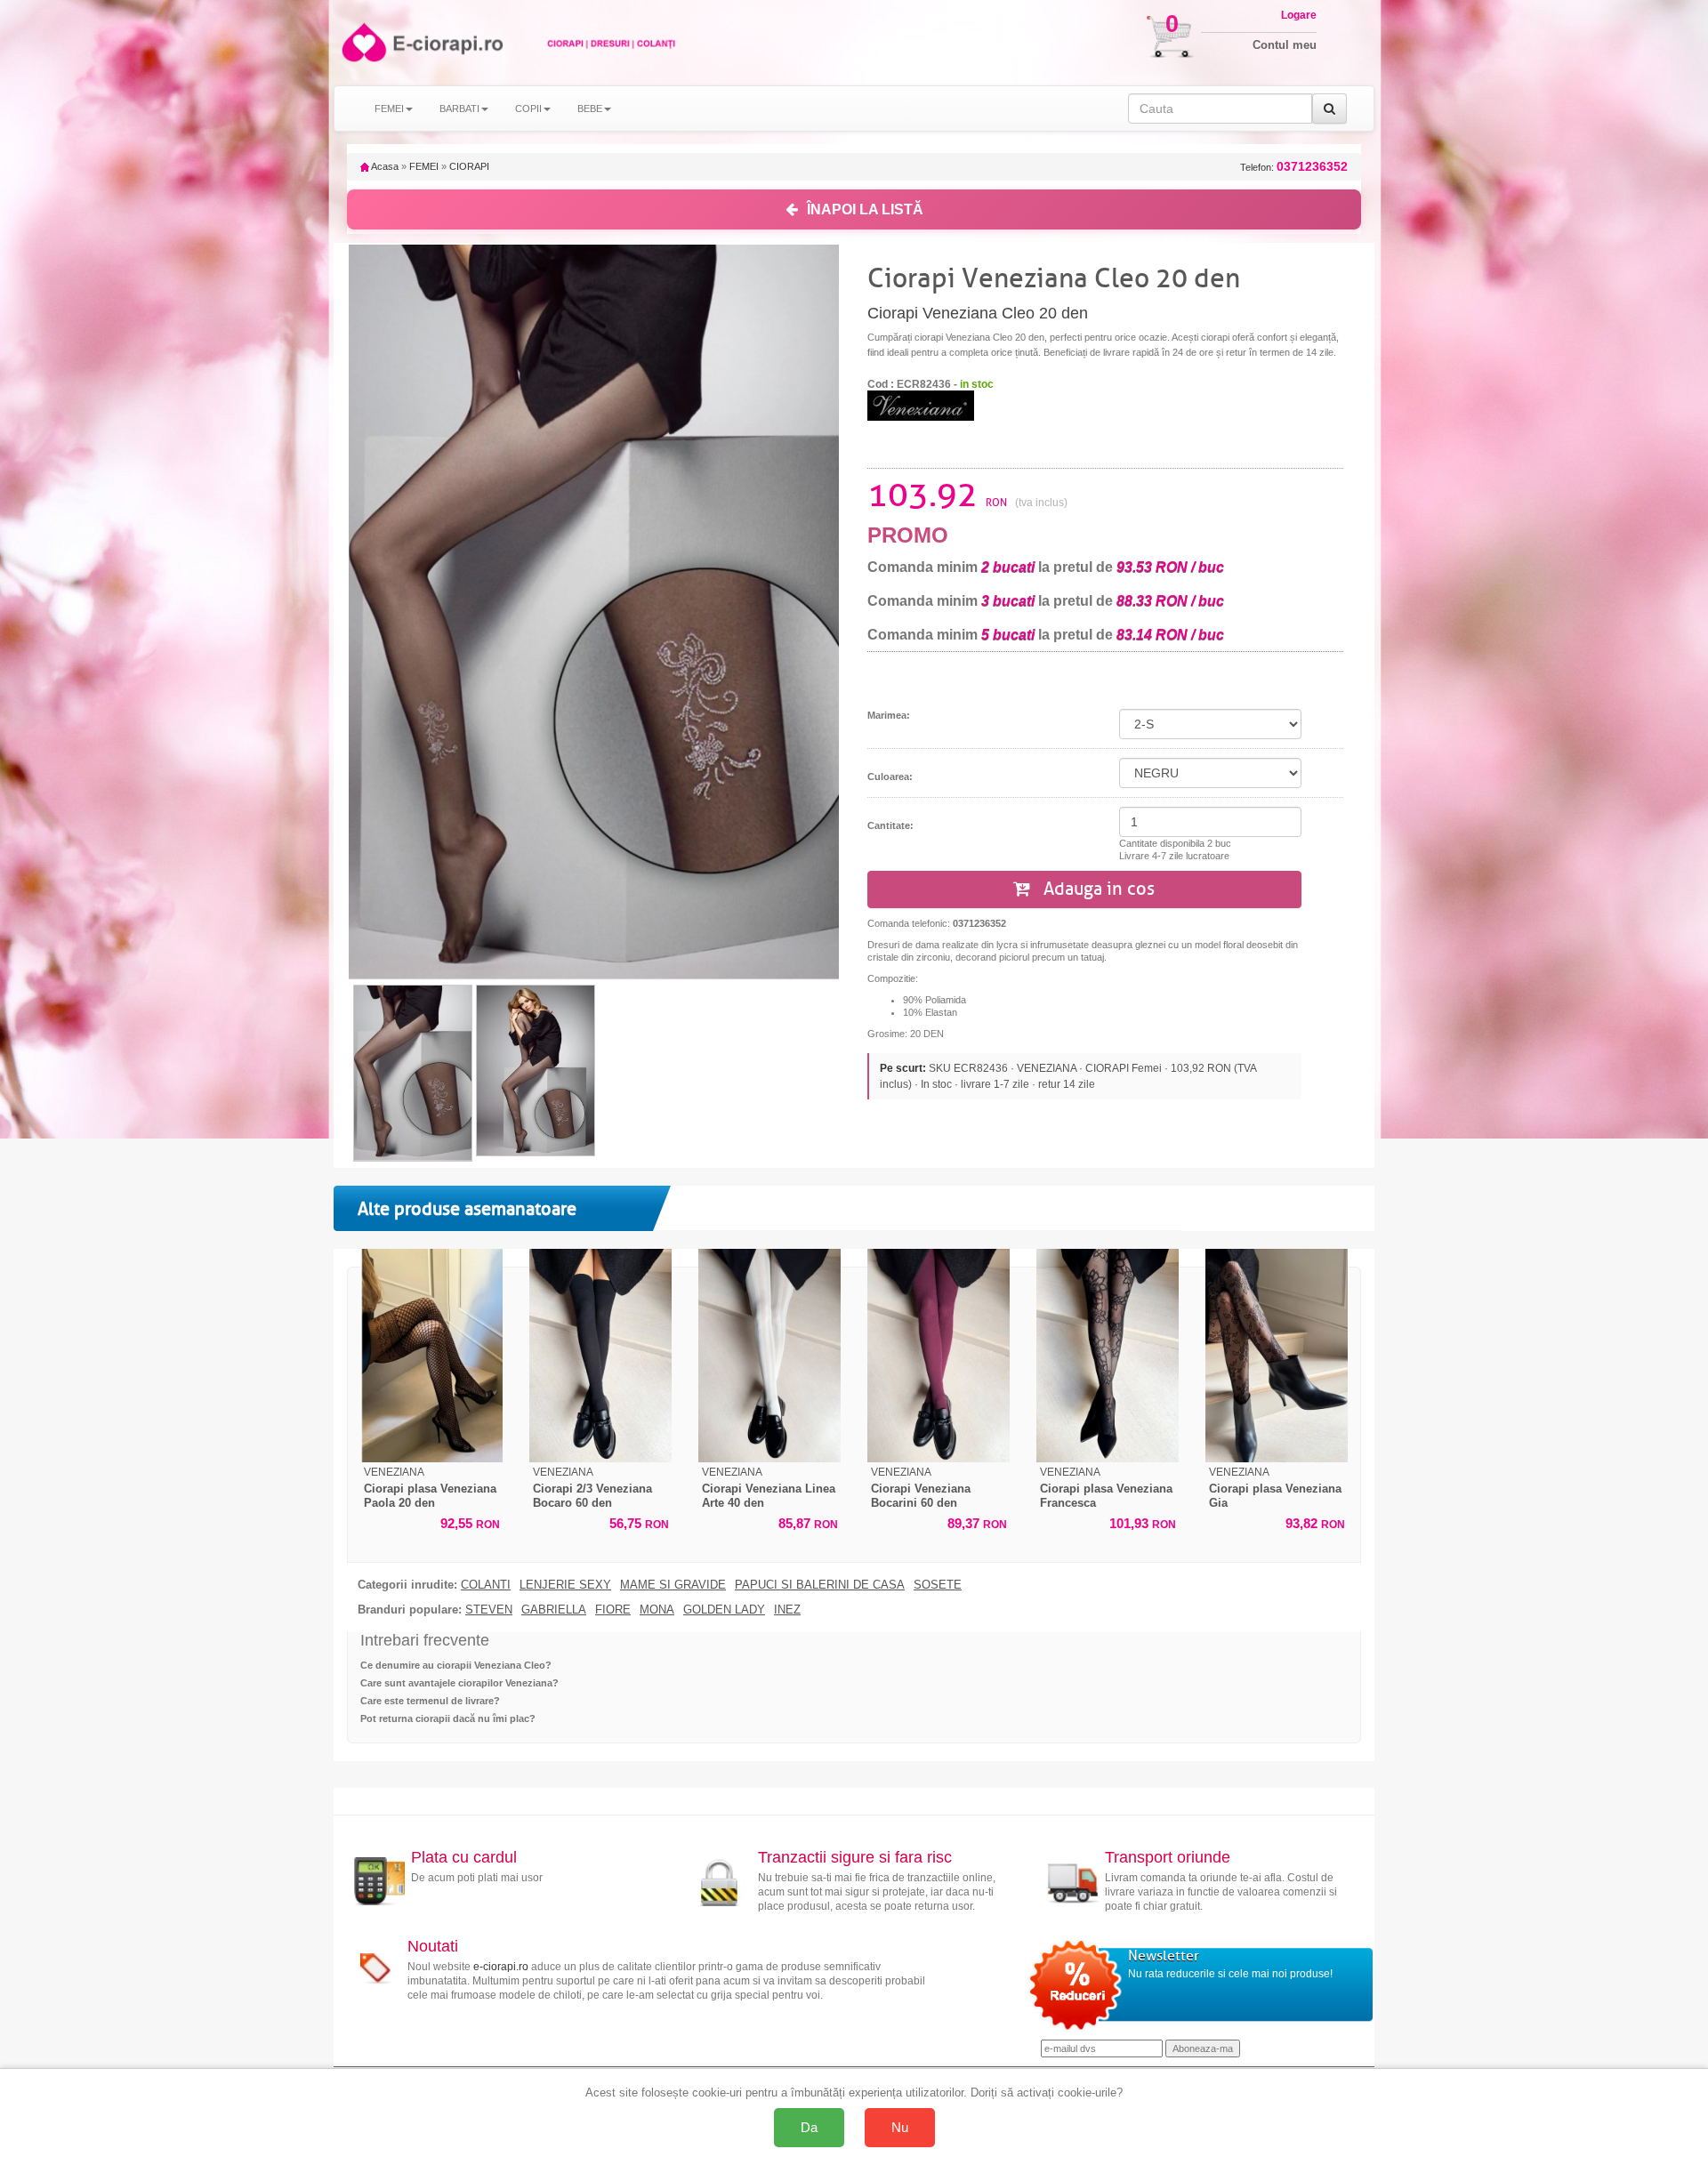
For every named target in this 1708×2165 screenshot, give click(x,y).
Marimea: (889, 715)
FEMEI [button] (389, 109)
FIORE (613, 1610)
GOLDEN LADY (724, 1610)
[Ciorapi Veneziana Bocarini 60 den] (939, 1356)
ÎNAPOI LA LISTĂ (865, 209)
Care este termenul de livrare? (430, 1701)
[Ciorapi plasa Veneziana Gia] (1277, 1356)
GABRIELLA (554, 1610)
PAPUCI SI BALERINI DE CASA (820, 1585)
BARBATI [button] (459, 109)
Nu (900, 2127)
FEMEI (424, 166)
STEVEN (489, 1610)
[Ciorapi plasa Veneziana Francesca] (1108, 1356)
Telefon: (1294, 167)
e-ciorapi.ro (501, 1967)
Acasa (384, 166)
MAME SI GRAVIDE (673, 1585)
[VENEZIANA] (921, 405)
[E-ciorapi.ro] (363, 42)
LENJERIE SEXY (565, 1585)
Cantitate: (890, 825)
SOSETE (938, 1585)
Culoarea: (890, 777)
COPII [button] (528, 109)
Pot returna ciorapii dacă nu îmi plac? (448, 1718)
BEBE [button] (590, 109)
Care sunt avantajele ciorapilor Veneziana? (459, 1683)
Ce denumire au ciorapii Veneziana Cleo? (456, 1665)
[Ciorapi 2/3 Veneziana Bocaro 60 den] (600, 1356)
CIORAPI (469, 166)
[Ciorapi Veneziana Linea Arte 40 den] (769, 1356)
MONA (657, 1610)
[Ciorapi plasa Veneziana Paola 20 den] (431, 1356)
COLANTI (486, 1585)
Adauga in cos (1097, 889)
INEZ (787, 1610)
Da (809, 2127)
